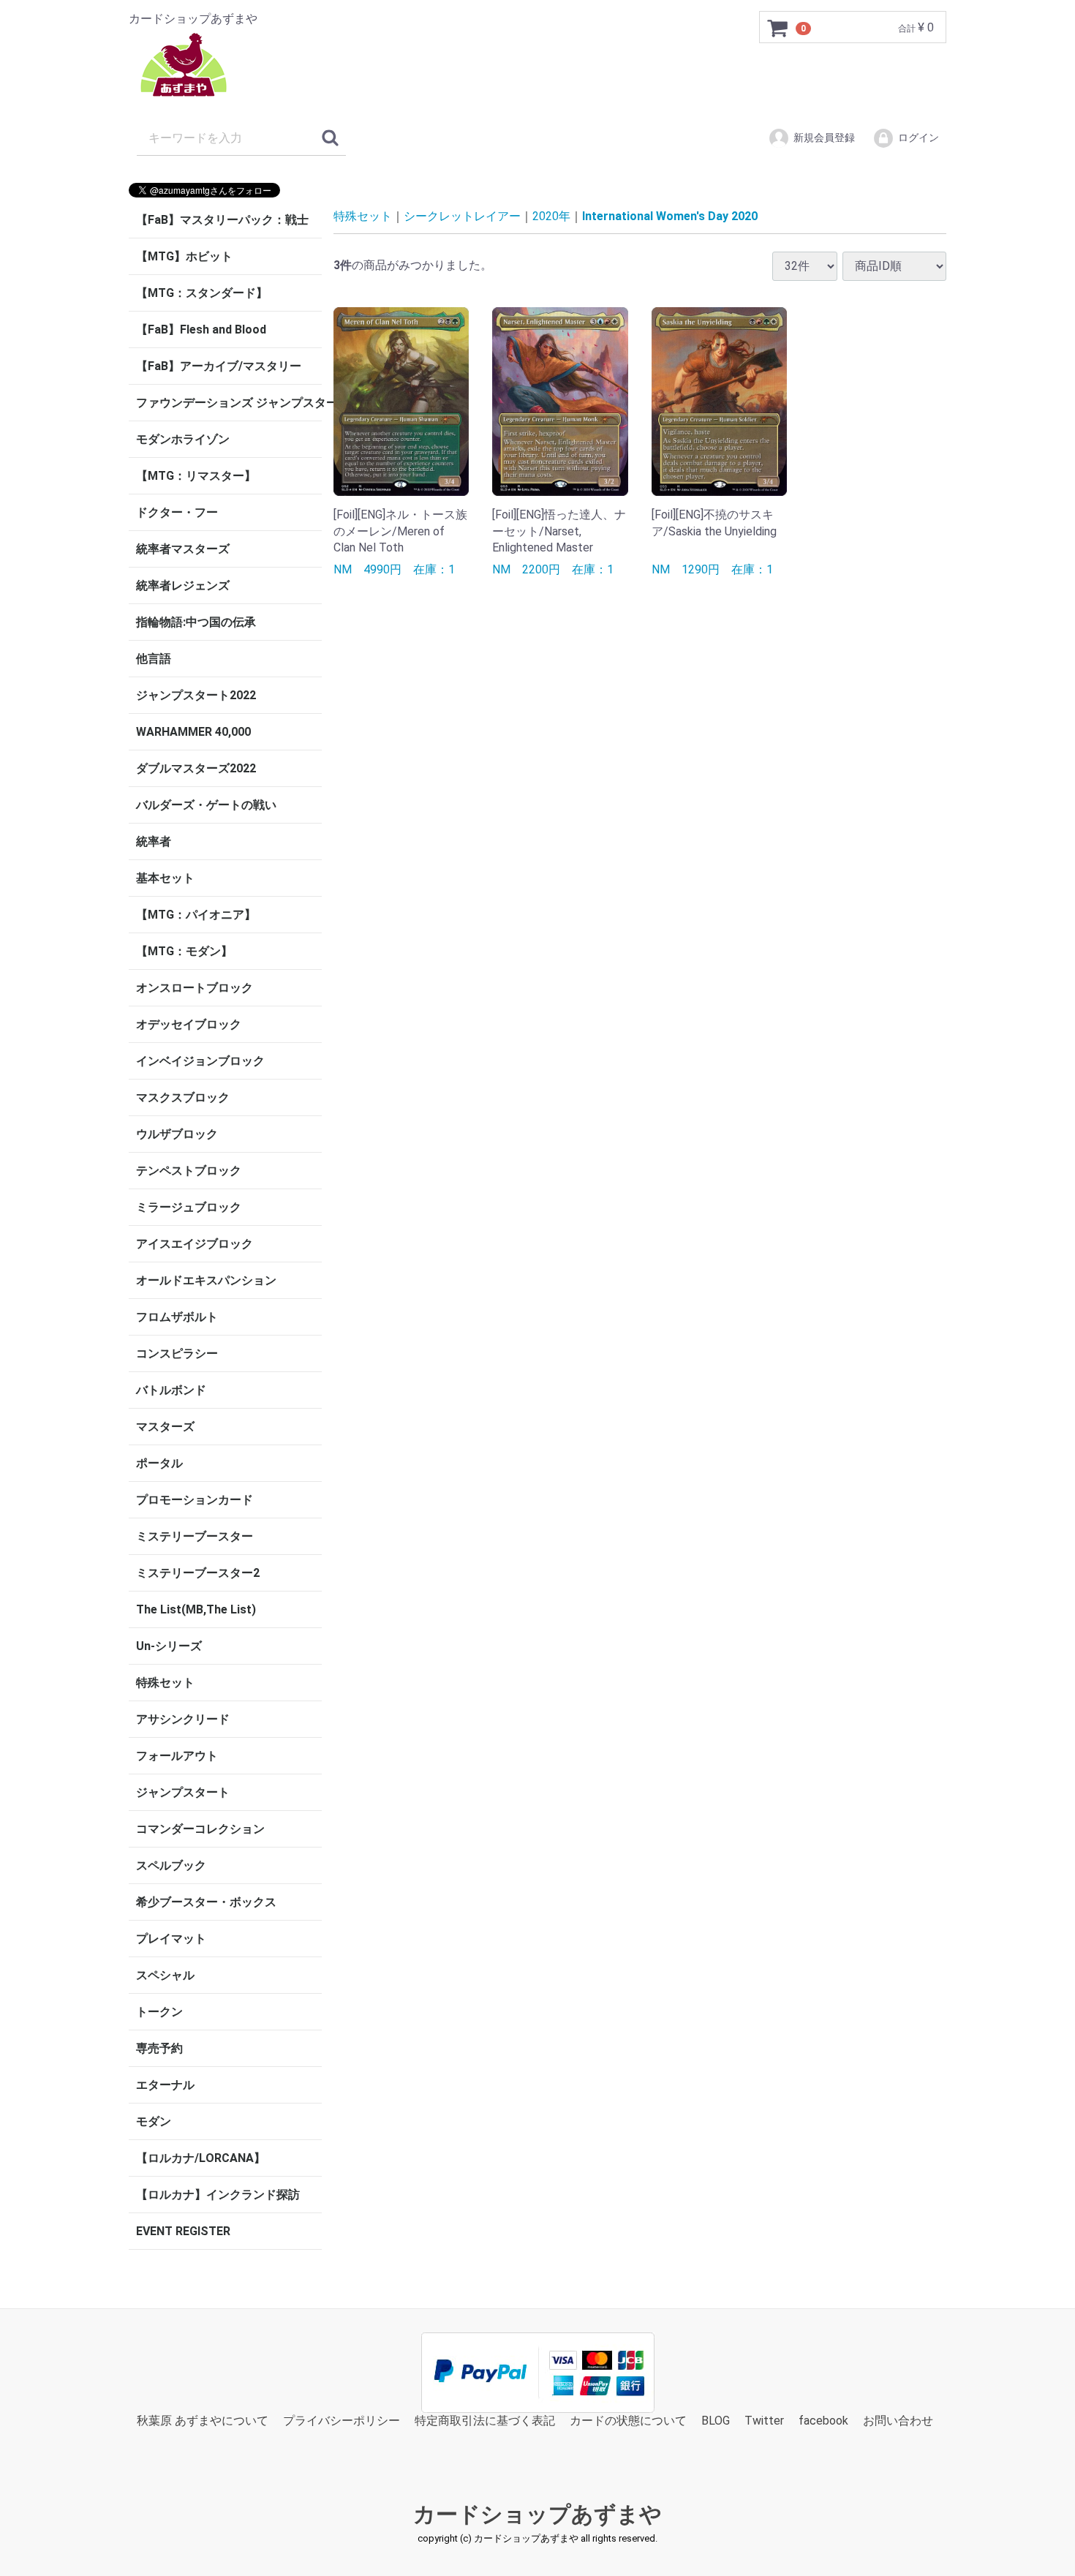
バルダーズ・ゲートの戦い (206, 805)
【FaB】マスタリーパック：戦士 (222, 220)
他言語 (154, 659)
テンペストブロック (189, 1171)
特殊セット (165, 1683)
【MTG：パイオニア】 (196, 915)
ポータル (159, 1463)
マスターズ (165, 1427)
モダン (154, 2121)
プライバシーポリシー (342, 2421)
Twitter (764, 2421)
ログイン (919, 138)
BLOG (716, 2421)
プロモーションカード (195, 1500)
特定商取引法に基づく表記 (485, 2421)
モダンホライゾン (183, 439)
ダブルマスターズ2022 (196, 768)
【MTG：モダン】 (184, 951)
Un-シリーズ (169, 1646)
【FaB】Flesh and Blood (201, 329)
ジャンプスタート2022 (196, 695)
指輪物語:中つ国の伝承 (196, 622)
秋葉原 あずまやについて (203, 2421)
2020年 (551, 216)
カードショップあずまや (537, 2515)
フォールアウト (177, 1756)
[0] (778, 28)
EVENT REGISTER (183, 2231)
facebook (823, 2421)
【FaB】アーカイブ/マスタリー (219, 366)
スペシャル (165, 1975)
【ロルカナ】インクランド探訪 (218, 2195)
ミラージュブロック (189, 1207)
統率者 (154, 841)
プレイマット (171, 1939)
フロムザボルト (177, 1317)
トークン (159, 2012)
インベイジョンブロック (200, 1061)
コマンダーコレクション (200, 1829)
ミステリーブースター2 (198, 1573)
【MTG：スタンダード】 (202, 293)
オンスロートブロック (195, 988)
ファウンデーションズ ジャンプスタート (229, 403)
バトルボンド (171, 1390)
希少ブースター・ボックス (206, 1902)
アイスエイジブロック (195, 1244)
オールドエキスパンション (206, 1280)
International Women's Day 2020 (670, 216)
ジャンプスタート (183, 1792)
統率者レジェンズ (183, 585)
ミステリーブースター (195, 1536)
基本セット (165, 878)
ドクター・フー (177, 512)
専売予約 (159, 2048)
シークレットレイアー (462, 216)
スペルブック (171, 1865)
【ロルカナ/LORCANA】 (201, 2158)
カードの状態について (628, 2421)
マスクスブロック (183, 1097)
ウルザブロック (177, 1134)
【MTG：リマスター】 (196, 476)
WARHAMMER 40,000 (193, 732)
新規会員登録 (824, 138)
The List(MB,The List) (196, 1609)
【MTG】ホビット (184, 256)
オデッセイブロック (189, 1024)
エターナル (165, 2085)
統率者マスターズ (183, 549)
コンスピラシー (177, 1353)
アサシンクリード (183, 1719)
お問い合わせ (898, 2421)
